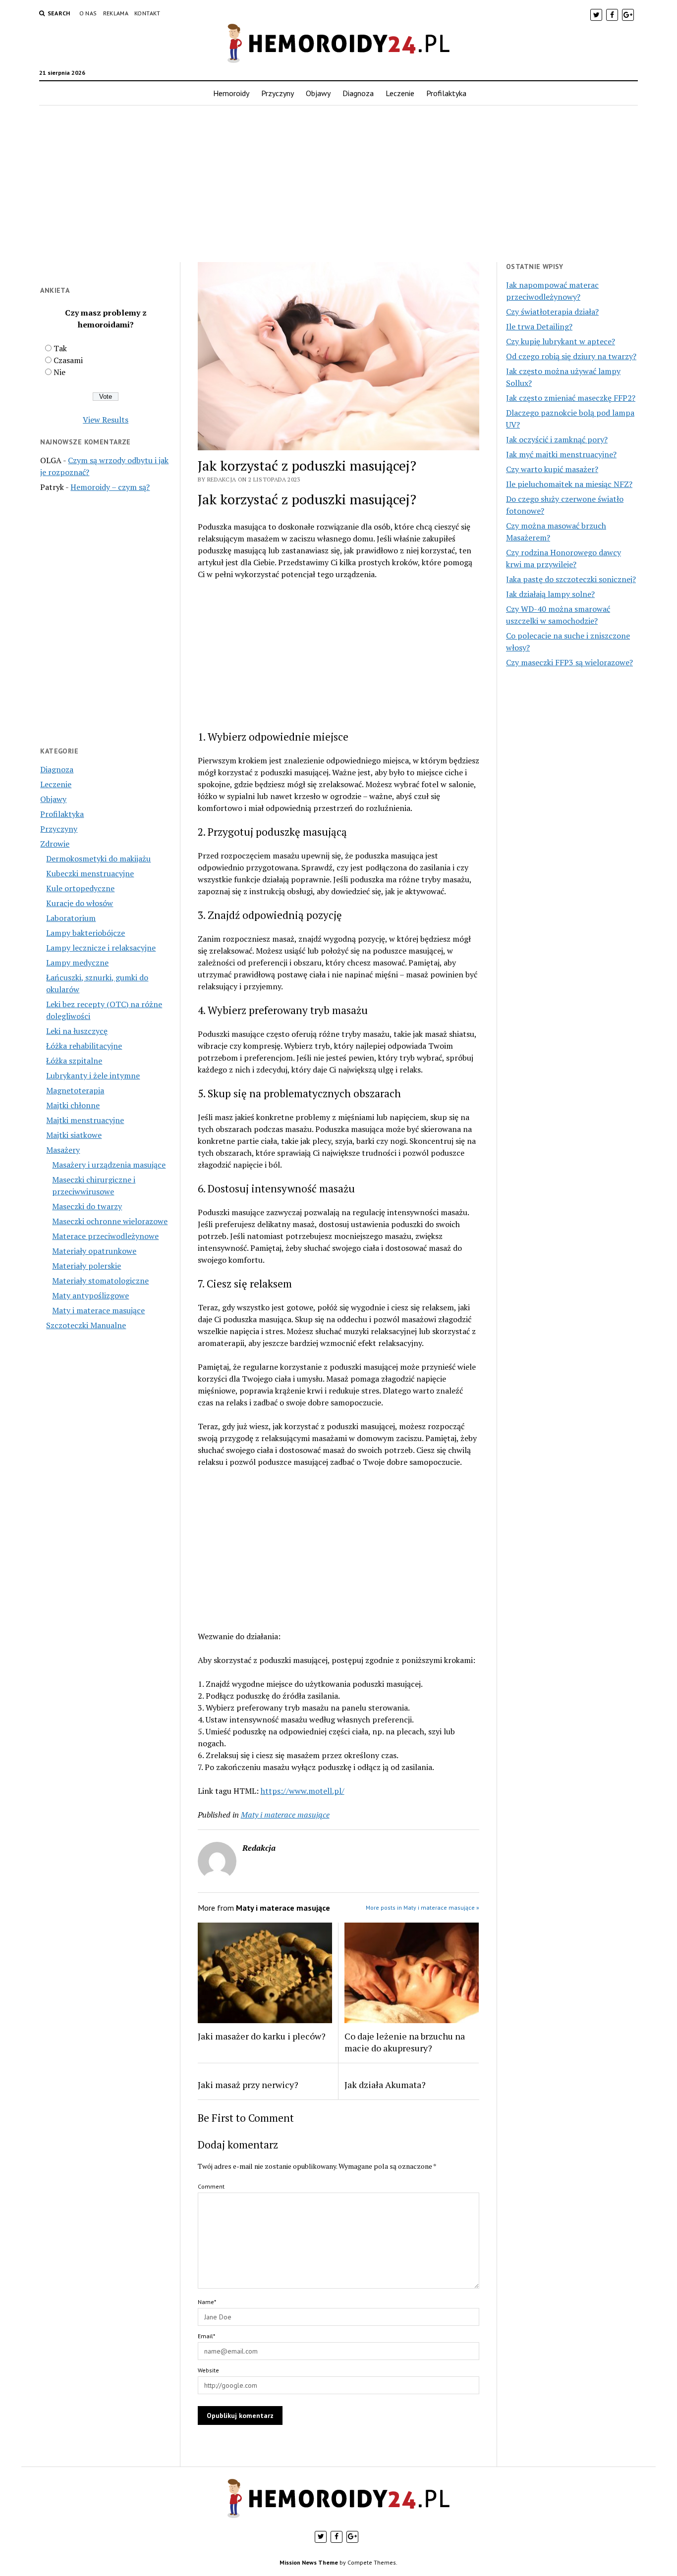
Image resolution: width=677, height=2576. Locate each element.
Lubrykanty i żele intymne (93, 1075)
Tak (60, 348)
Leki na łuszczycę (77, 1031)
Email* (206, 2336)
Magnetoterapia (75, 1090)
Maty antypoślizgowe (90, 1295)
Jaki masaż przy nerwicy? (248, 2085)
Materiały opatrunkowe (94, 1251)
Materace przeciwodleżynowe (105, 1236)
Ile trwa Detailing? (539, 326)
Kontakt (147, 13)
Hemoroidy (231, 93)
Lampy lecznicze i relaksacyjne (101, 948)
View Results (106, 420)
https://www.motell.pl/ (303, 1791)
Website (208, 2370)
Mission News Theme (309, 2562)
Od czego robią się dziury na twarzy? (571, 356)
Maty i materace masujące (98, 1310)
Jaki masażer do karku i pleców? (262, 2036)
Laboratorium (71, 918)
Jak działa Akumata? (385, 2085)
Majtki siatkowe (74, 1135)
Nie (59, 372)
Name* (207, 2302)
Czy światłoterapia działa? (552, 312)
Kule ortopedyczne (80, 888)
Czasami (68, 360)
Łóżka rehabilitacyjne (84, 1046)
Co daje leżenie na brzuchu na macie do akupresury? (405, 2042)
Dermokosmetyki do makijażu (98, 859)
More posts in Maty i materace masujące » (423, 1907)
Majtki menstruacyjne (85, 1120)
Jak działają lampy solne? (550, 594)
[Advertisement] (338, 184)
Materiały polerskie (86, 1266)
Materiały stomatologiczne (100, 1281)
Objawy (318, 93)
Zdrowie (55, 844)
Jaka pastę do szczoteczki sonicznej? (571, 579)
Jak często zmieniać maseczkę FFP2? (571, 398)
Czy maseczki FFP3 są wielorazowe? (569, 662)
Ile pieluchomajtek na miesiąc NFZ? (569, 484)
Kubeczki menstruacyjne (90, 873)
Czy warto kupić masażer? (552, 469)
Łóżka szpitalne (74, 1061)
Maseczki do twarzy (87, 1206)
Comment (211, 2186)
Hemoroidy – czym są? (110, 487)
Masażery (63, 1150)
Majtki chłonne (73, 1105)
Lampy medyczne (77, 963)
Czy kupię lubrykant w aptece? (561, 341)
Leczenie (400, 93)
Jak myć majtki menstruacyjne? (561, 454)
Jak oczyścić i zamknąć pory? (557, 439)
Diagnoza (358, 93)
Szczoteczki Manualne (86, 1325)
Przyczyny (278, 93)
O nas (88, 13)
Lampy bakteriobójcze (85, 933)
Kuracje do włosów (80, 903)
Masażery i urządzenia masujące (109, 1165)
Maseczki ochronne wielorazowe (110, 1221)
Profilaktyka (446, 93)
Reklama (116, 13)
